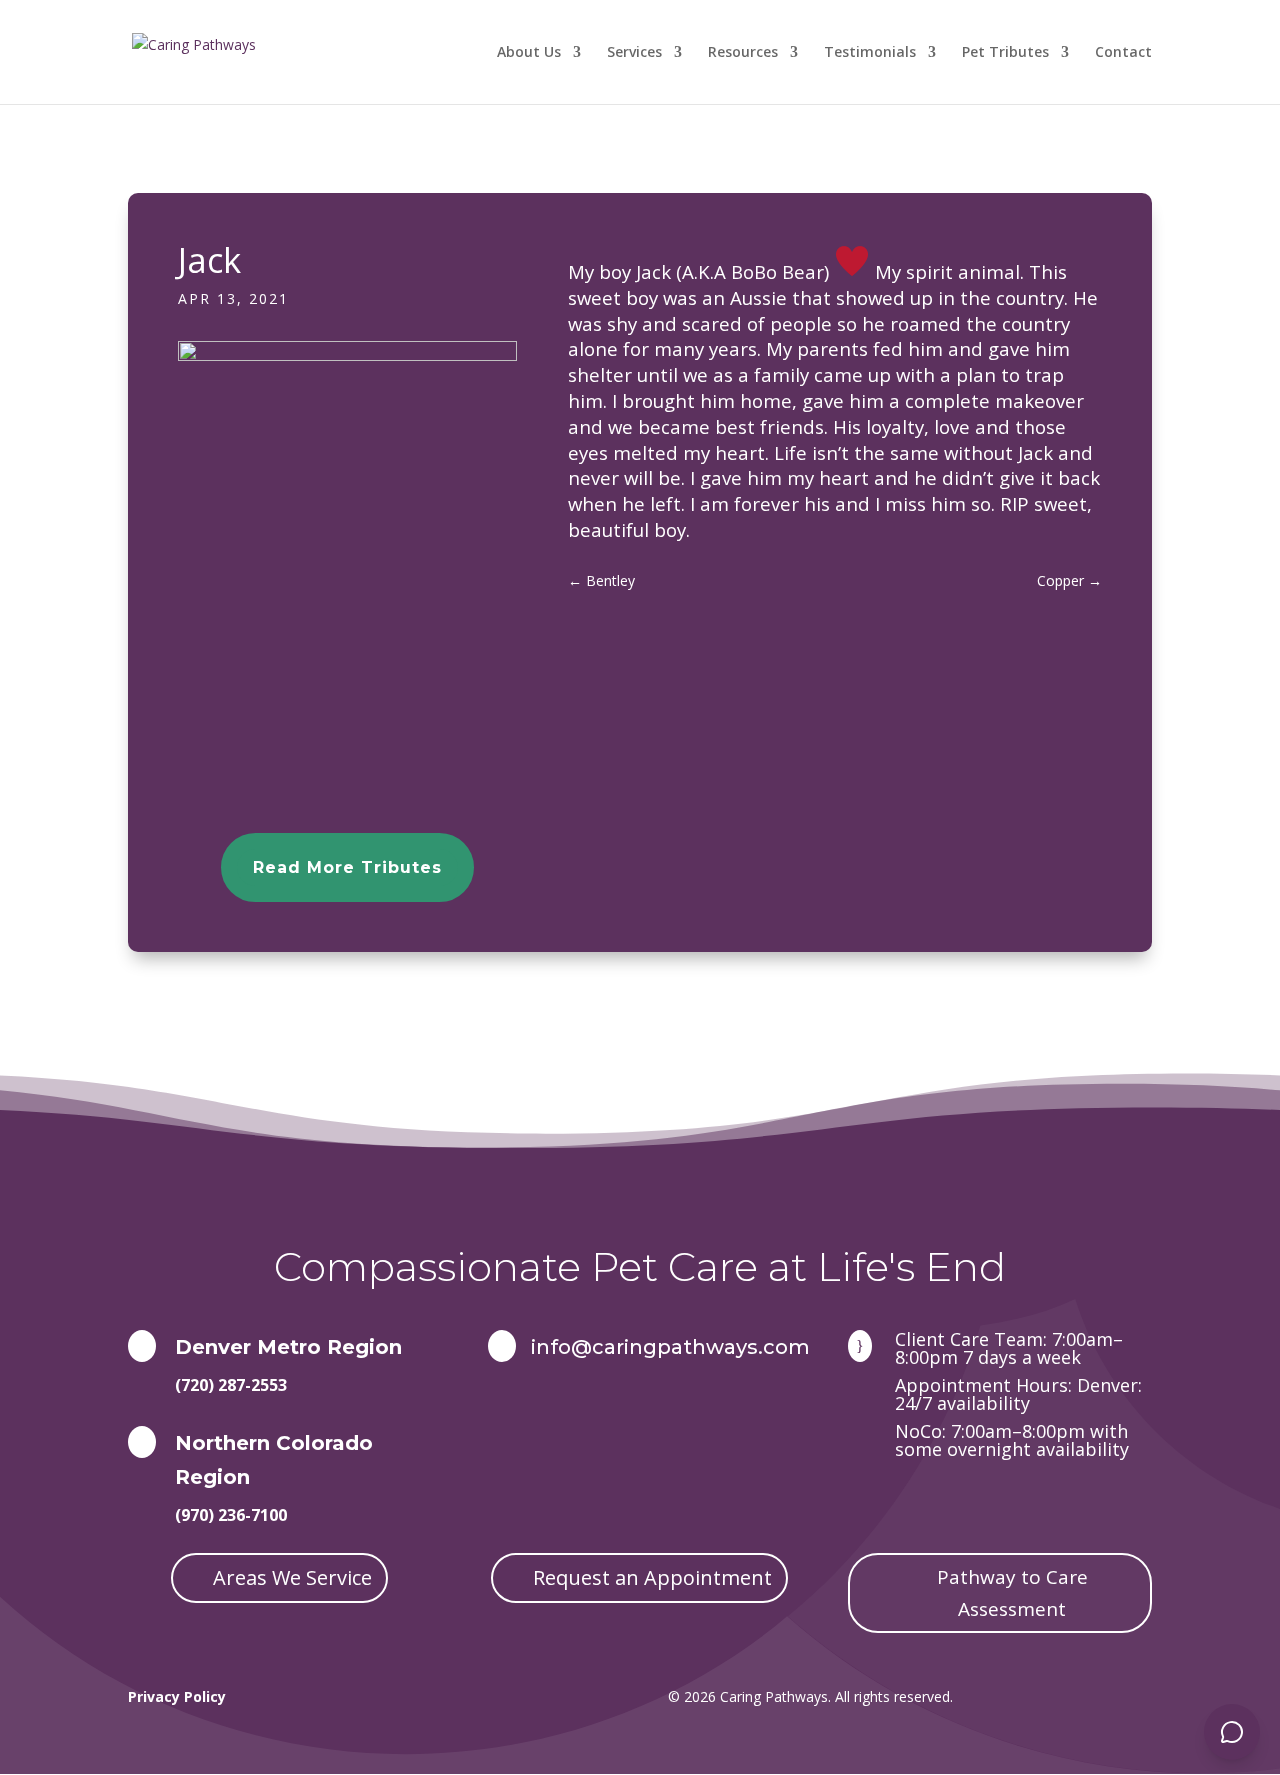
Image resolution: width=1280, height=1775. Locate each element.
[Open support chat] (1232, 1732)
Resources (743, 53)
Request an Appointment (652, 1577)
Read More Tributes (347, 867)
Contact (1123, 53)
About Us (529, 53)
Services (634, 53)
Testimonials (870, 53)
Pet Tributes (1005, 53)
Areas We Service (292, 1577)
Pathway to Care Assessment (1012, 1593)
